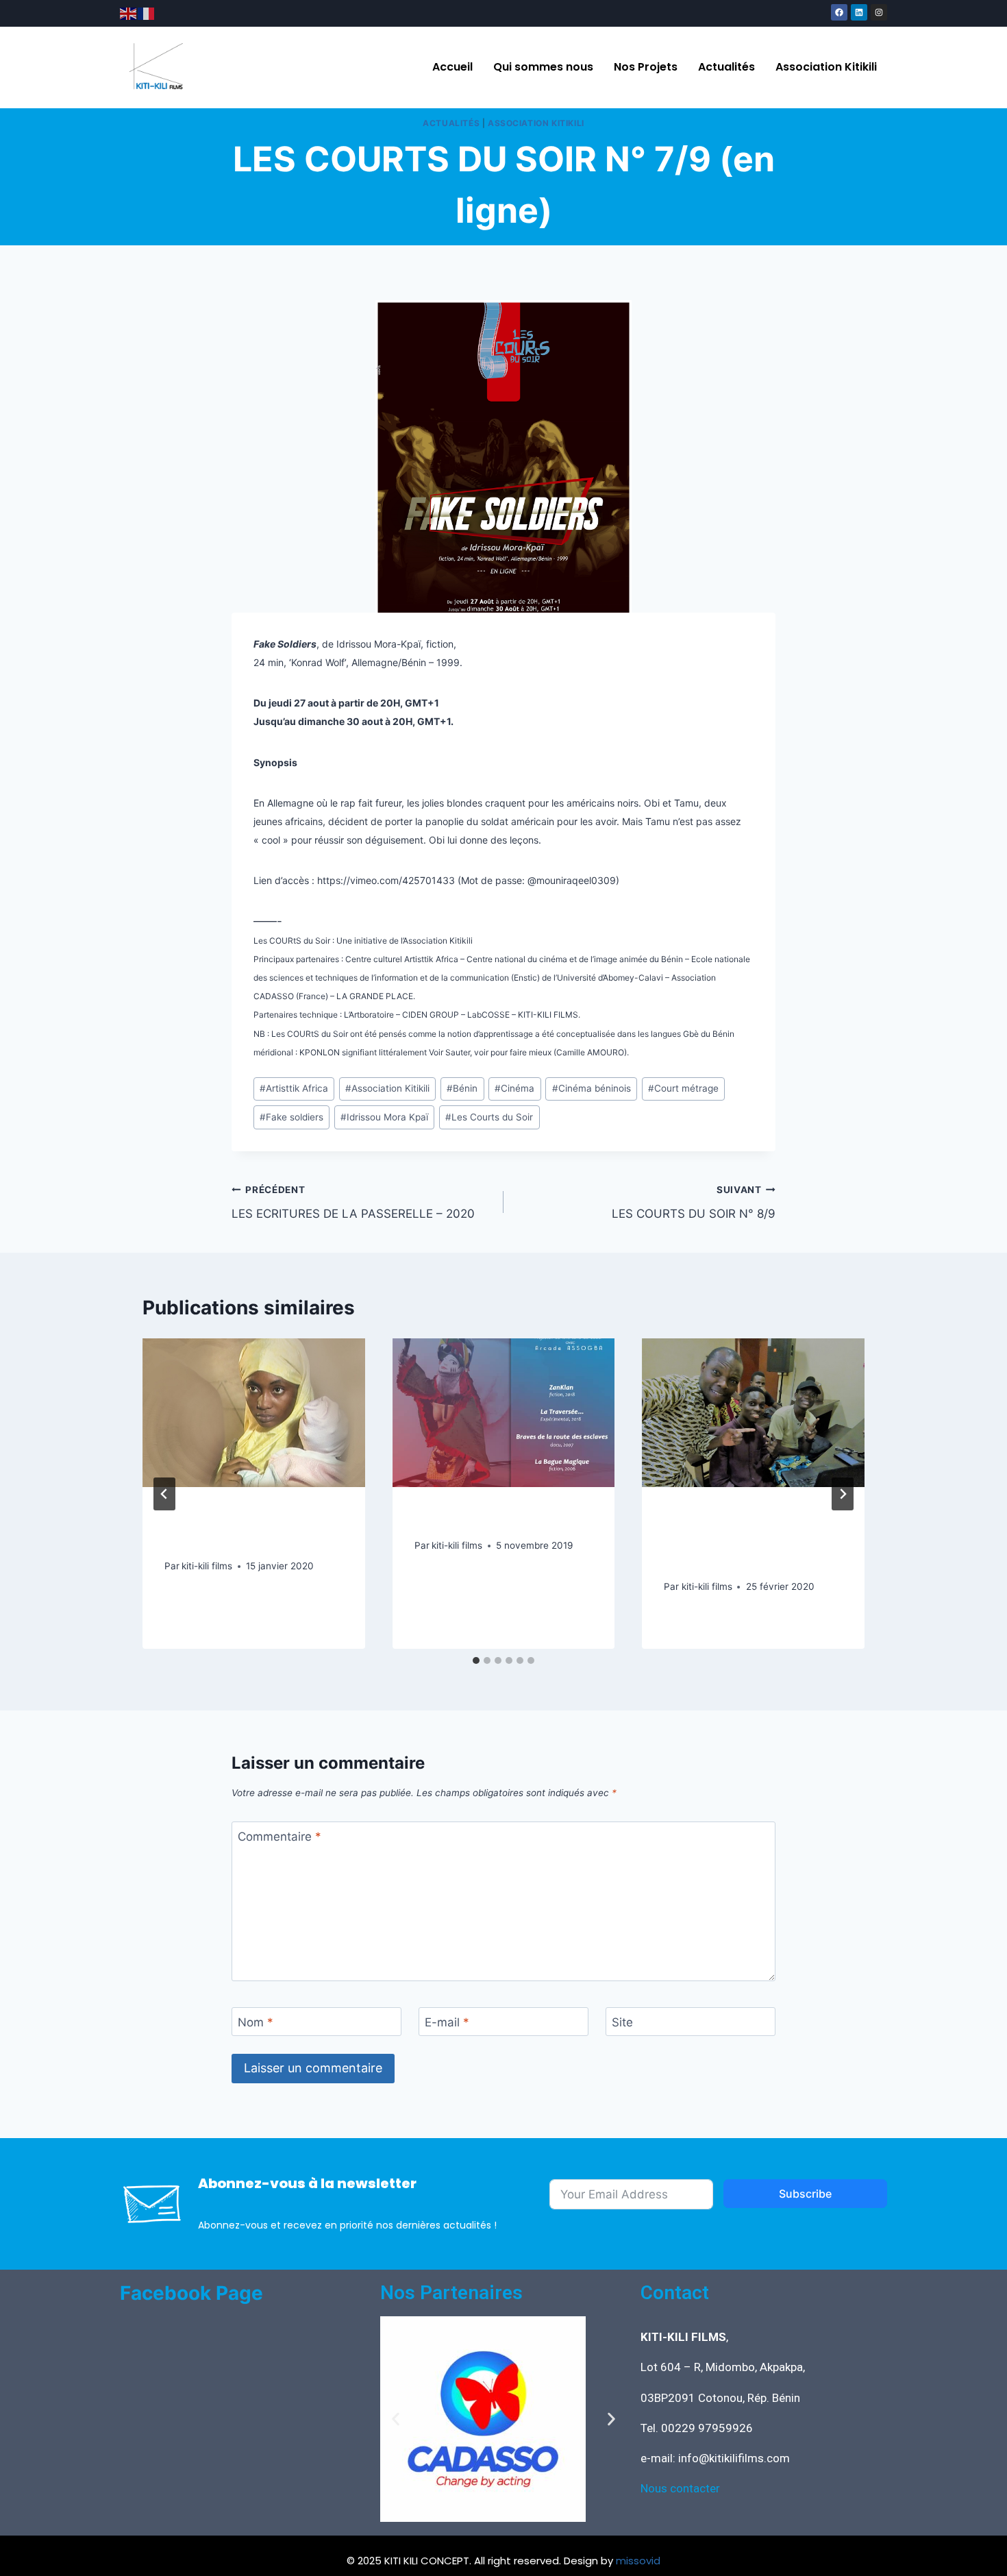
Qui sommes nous (543, 67)
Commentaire (279, 1837)
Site (622, 2022)
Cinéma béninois (592, 1088)
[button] (396, 2419)
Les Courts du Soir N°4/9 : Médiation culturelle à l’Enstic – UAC (750, 1540)
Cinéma (514, 1088)
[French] (147, 13)
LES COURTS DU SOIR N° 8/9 (694, 1202)
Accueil (452, 67)
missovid (638, 2561)
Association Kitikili (826, 67)
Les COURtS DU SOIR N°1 (499, 1519)
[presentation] (254, 1412)
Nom (256, 2022)
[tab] (476, 1660)
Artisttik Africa (294, 1088)
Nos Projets (646, 67)
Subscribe (805, 2194)
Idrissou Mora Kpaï (384, 1117)
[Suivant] (843, 1494)
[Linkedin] (859, 12)
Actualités (726, 67)
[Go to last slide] (164, 1494)
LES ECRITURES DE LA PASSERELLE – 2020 (353, 1202)
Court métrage (683, 1088)
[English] (129, 13)
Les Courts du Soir (489, 1117)
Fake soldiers (291, 1117)
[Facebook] (839, 12)
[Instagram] (879, 12)
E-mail (447, 2022)
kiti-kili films (207, 1566)
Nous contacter (680, 2488)
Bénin (462, 1088)
